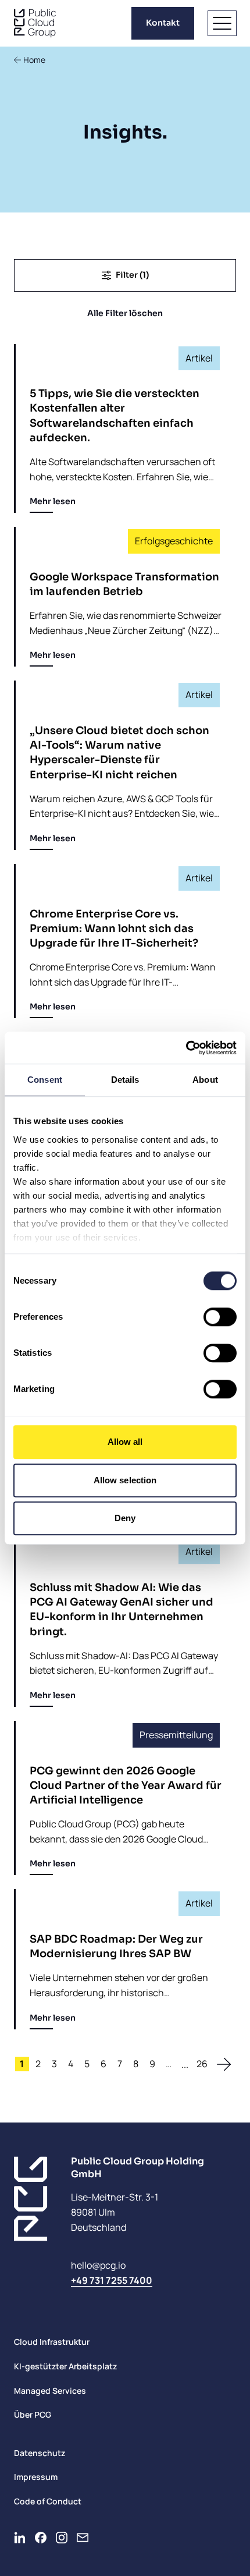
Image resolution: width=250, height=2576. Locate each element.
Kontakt (163, 23)
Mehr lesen (53, 501)
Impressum (36, 2477)
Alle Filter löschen (125, 313)
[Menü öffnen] (222, 23)
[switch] (220, 1317)
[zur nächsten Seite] (224, 2064)
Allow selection (125, 1480)
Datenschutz (40, 2453)
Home (34, 60)
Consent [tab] (45, 1080)
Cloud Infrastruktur (52, 2342)
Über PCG (33, 2414)
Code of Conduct (48, 2501)
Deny (125, 1518)
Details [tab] (125, 1080)
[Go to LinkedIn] (20, 2538)
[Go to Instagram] (62, 2538)
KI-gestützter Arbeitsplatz (65, 2366)
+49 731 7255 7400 (112, 2280)
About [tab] (205, 1080)
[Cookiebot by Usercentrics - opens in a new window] (186, 1048)
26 (202, 2064)
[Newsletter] (83, 2538)
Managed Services (50, 2391)
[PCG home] (35, 23)
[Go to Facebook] (41, 2538)
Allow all (125, 1442)
